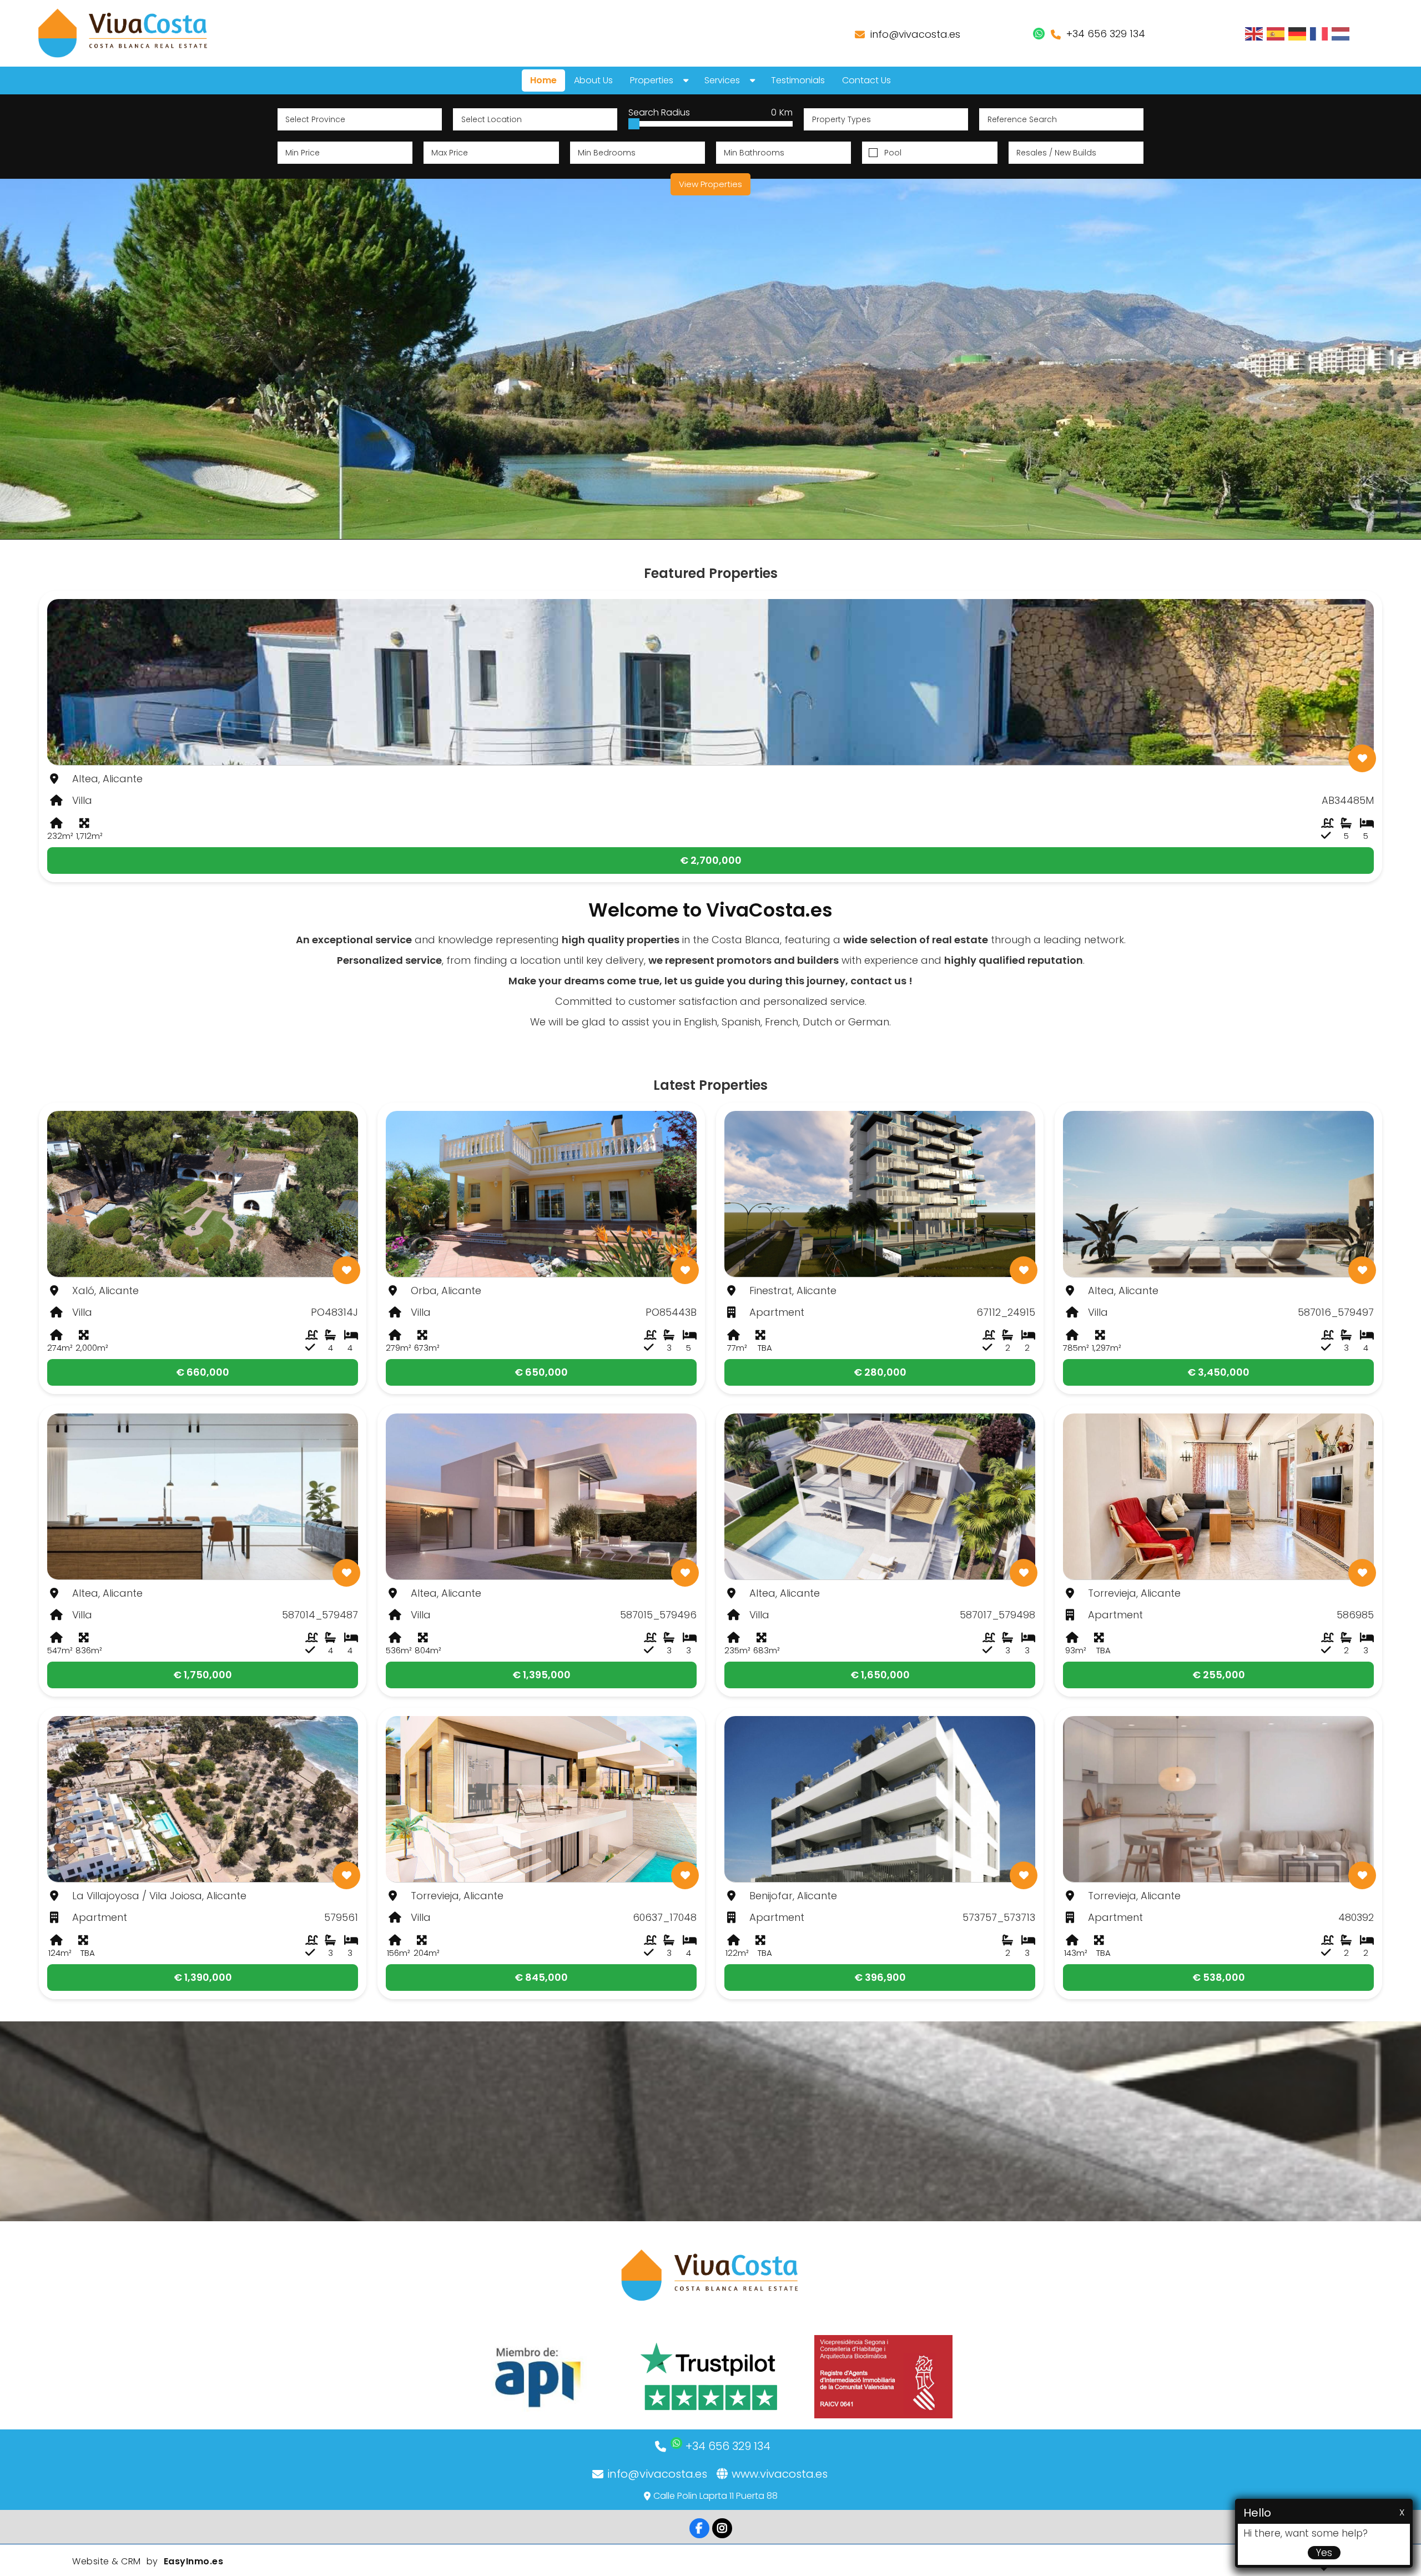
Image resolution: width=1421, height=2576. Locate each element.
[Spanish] (1276, 33)
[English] (1254, 33)
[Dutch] (1341, 33)
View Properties (710, 184)
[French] (1319, 33)
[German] (1298, 33)
